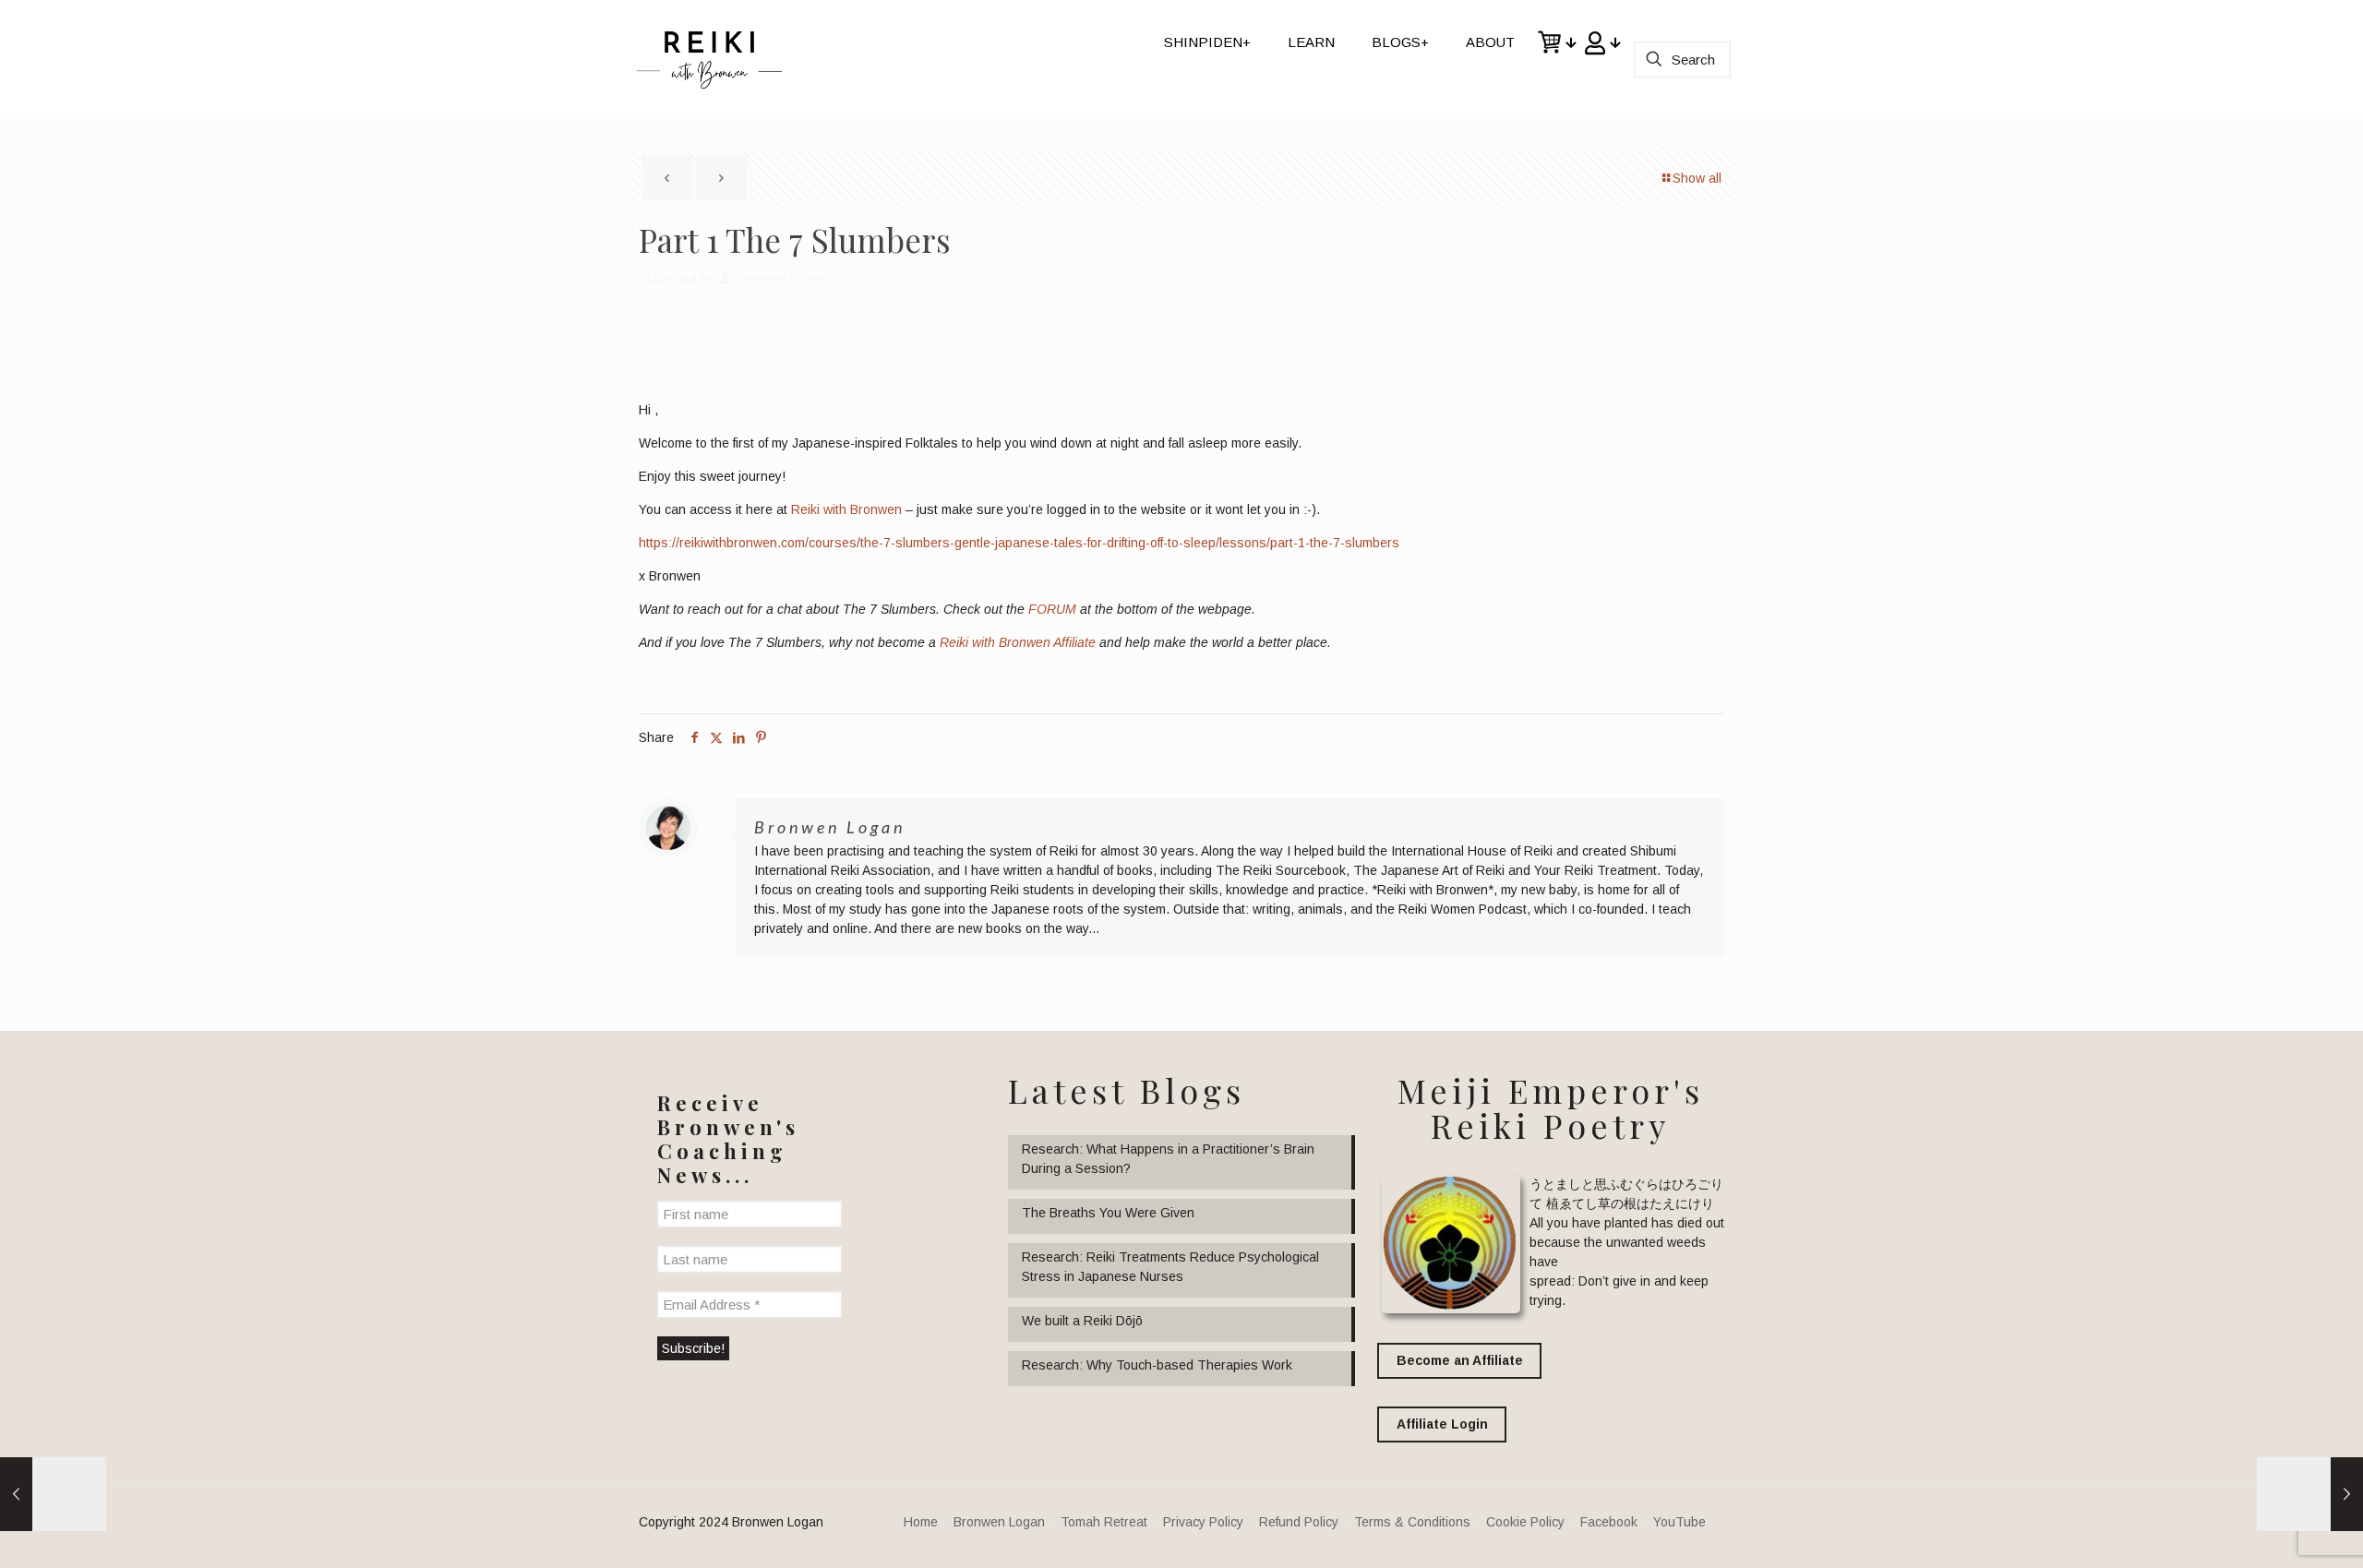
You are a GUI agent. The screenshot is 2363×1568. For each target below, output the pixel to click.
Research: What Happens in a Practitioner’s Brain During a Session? (1168, 1159)
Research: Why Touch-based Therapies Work (1157, 1365)
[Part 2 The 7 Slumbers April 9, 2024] (2310, 1494)
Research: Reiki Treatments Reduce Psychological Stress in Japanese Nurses (1170, 1267)
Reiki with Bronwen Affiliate (1018, 642)
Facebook (1609, 1522)
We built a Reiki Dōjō (1082, 1321)
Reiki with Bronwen (846, 509)
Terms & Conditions (1412, 1522)
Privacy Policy (1203, 1522)
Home (921, 1522)
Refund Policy (1299, 1522)
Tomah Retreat (1104, 1522)
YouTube (1679, 1522)
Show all (1697, 178)
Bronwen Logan (780, 279)
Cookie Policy (1525, 1522)
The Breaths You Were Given (1108, 1213)
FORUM (1052, 609)
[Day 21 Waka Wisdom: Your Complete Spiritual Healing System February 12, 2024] (53, 1494)
